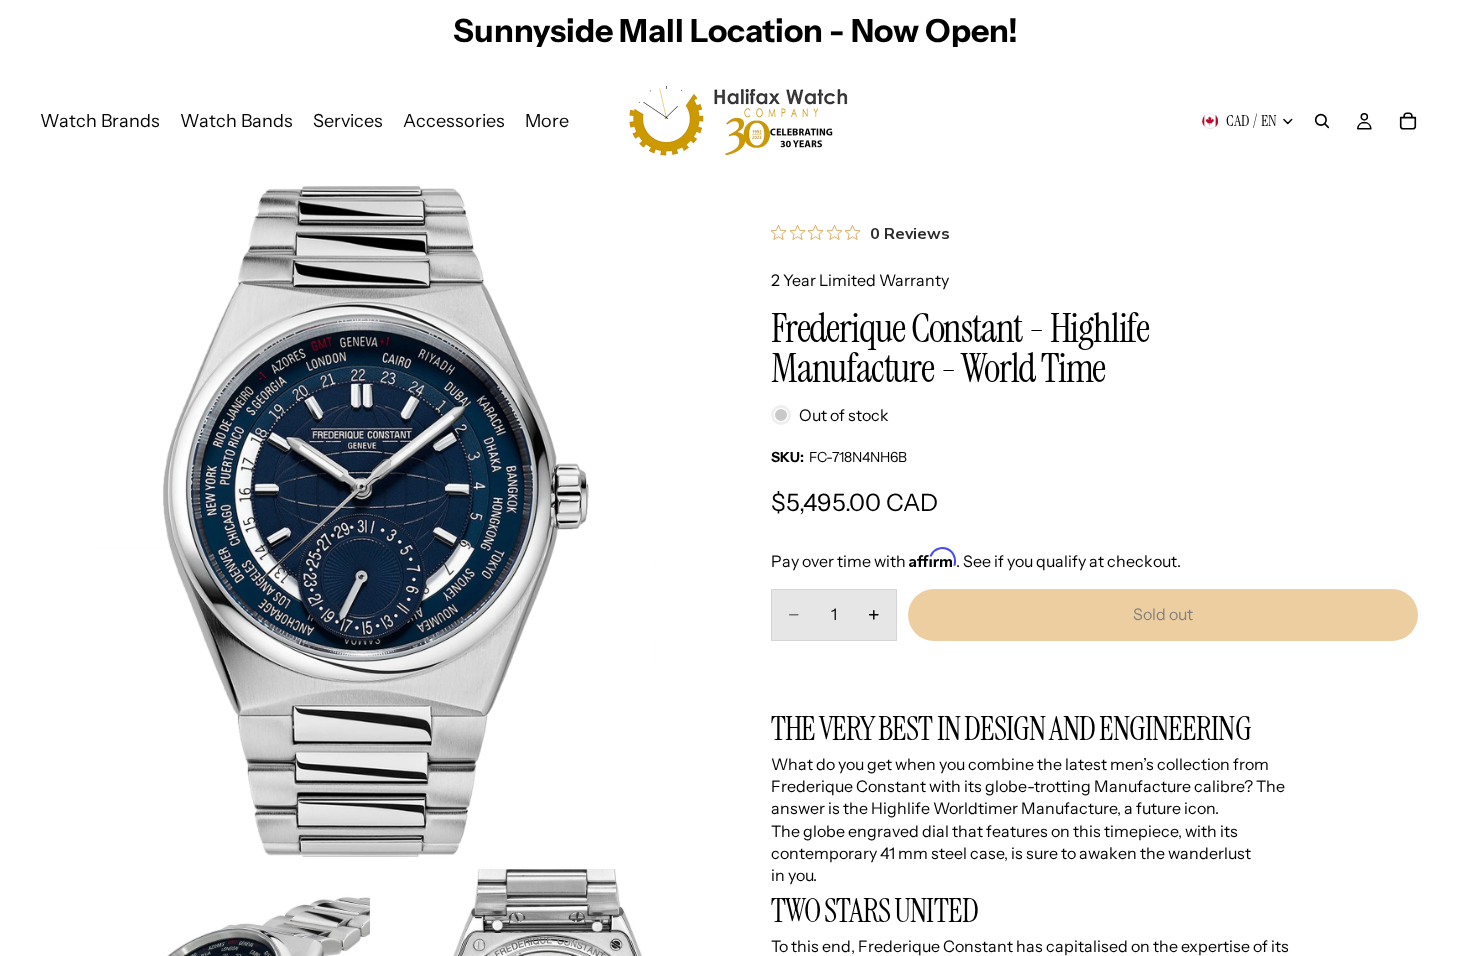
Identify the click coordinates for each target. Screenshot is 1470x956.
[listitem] (547, 121)
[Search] (1322, 121)
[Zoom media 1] (375, 521)
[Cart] (1408, 121)
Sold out (1163, 614)
